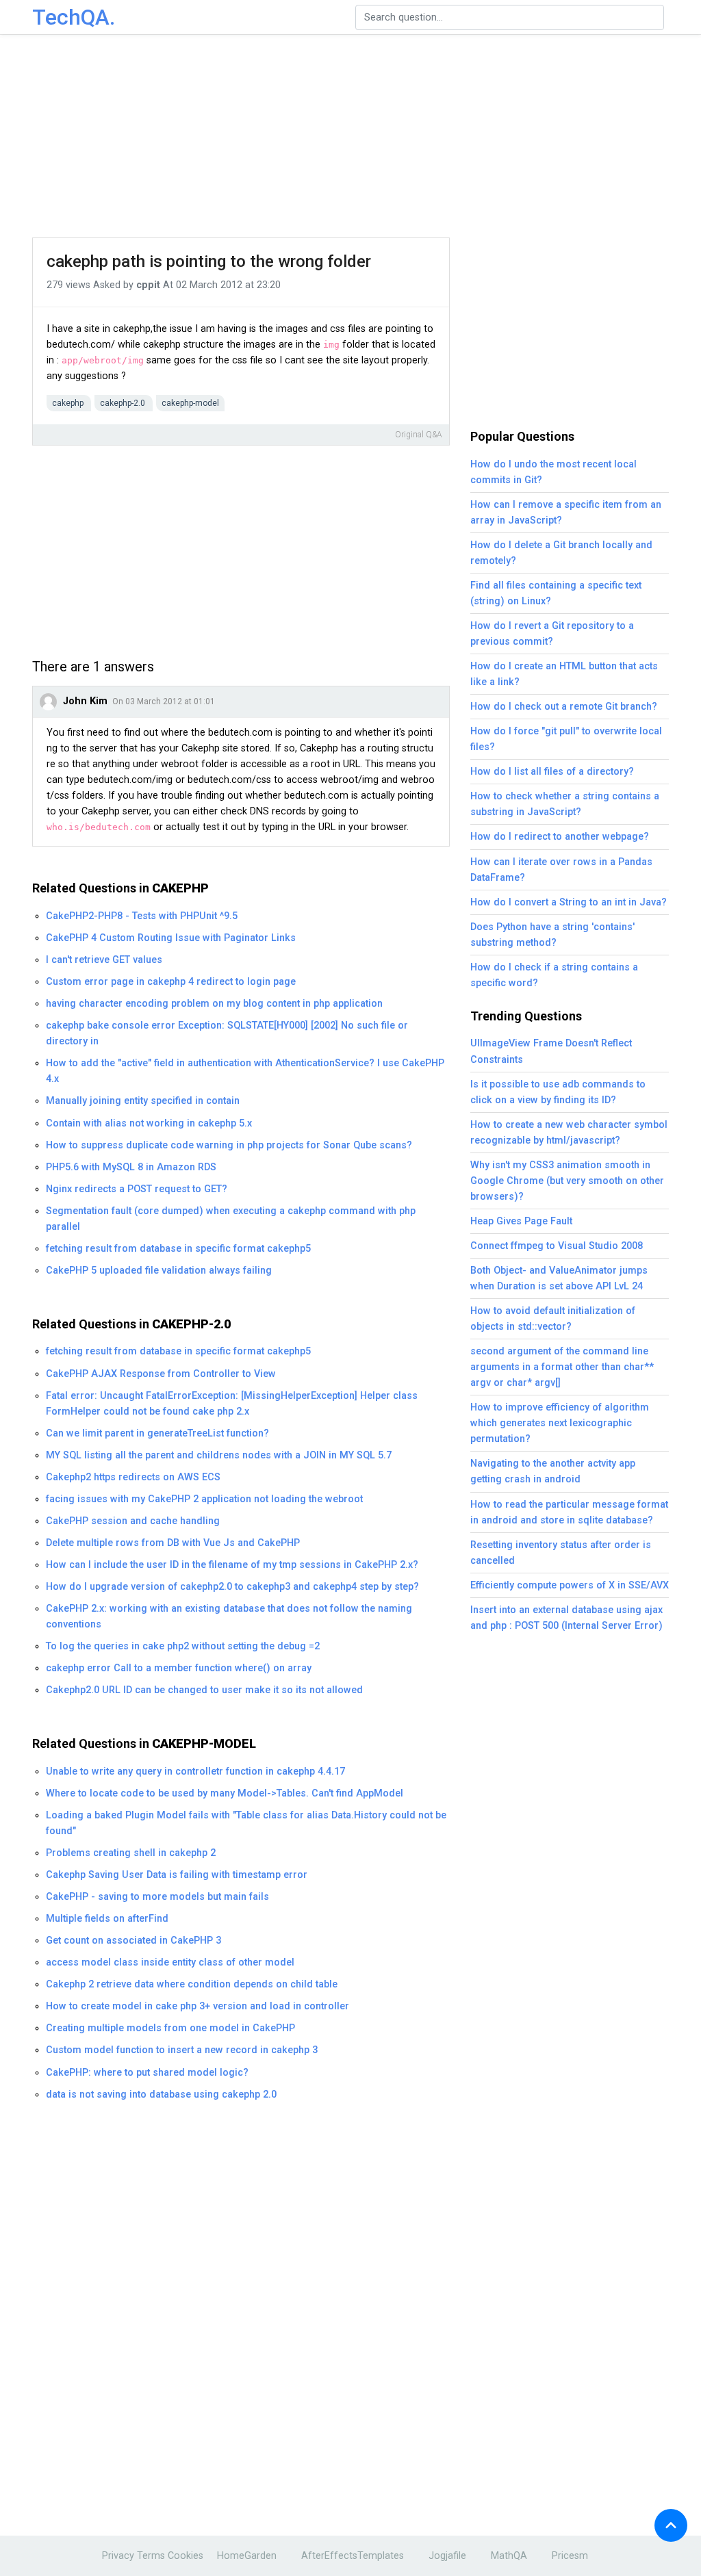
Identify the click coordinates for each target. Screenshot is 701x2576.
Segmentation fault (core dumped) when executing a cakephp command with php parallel (231, 1219)
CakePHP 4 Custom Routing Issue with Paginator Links (171, 938)
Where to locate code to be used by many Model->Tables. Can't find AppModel (225, 1793)
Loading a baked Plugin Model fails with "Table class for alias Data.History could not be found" (246, 1823)
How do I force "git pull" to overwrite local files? (566, 739)
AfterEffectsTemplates (353, 2556)
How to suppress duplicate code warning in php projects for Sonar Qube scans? (229, 1145)
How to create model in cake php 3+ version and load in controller (197, 2006)
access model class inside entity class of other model (170, 1962)
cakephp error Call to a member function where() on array (179, 1668)
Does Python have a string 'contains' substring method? (552, 935)
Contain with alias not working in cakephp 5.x (149, 1123)
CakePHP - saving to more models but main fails (157, 1897)
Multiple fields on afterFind (107, 1919)
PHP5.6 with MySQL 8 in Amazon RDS (131, 1167)
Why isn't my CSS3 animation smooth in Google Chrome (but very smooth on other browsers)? (567, 1181)
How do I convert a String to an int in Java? (569, 902)
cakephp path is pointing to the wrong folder (209, 261)
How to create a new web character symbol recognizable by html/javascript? (569, 1133)
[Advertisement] (354, 137)
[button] (671, 2525)
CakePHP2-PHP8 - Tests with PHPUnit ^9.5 (142, 916)
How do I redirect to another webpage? (560, 837)
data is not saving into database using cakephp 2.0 (161, 2095)
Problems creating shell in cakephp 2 (131, 1853)
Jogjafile (447, 2556)
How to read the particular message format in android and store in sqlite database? (569, 1512)
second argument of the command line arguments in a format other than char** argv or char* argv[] (562, 1367)
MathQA (509, 2556)
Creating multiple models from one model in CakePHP (170, 2028)
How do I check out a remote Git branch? (564, 707)
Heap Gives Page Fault (521, 1221)
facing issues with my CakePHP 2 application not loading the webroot (204, 1499)
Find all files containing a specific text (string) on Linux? (556, 593)
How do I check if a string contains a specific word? (554, 975)
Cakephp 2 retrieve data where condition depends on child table (192, 1984)
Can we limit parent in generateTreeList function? (157, 1433)
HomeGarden (247, 2556)
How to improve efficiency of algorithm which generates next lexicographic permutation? (560, 1423)
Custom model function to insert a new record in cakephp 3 (182, 2050)
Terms (151, 2556)
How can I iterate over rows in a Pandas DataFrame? (561, 870)
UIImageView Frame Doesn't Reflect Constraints (551, 1051)
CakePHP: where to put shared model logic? (147, 2073)
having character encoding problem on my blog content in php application (214, 1004)
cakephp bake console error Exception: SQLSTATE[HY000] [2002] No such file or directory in (227, 1033)
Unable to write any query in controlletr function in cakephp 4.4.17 (195, 1772)
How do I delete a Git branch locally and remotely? (561, 553)
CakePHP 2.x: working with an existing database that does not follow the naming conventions (229, 1617)
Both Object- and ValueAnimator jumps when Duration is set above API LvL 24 (559, 1278)
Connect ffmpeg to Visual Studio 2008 (557, 1246)
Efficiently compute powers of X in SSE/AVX (570, 1585)
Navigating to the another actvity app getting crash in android (553, 1471)
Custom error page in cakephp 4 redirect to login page (171, 982)
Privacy (118, 2556)
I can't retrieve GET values (104, 960)
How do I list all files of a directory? (552, 772)
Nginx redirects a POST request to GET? (137, 1189)
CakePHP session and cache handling (133, 1521)
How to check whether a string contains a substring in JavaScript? (565, 804)
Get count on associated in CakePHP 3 (133, 1941)
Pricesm (570, 2556)
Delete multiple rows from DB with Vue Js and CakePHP (173, 1543)
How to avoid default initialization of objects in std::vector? (553, 1319)
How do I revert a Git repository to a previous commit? (552, 634)
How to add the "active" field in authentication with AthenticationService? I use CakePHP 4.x (245, 1071)
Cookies (186, 2556)
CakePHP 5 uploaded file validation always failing (159, 1271)
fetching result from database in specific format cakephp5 (178, 1249)
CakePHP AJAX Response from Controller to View (161, 1374)
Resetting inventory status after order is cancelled (561, 1553)
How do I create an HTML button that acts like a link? (564, 674)
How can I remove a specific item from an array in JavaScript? (566, 513)
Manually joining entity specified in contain (143, 1101)
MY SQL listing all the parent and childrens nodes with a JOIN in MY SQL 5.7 (219, 1455)
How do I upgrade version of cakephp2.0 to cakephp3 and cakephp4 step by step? (232, 1587)
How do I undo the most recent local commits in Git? (553, 472)
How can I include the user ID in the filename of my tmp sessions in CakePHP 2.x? (232, 1565)
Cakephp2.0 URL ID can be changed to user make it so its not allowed (204, 1690)
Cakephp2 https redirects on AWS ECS (133, 1477)
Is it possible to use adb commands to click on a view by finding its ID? (558, 1092)
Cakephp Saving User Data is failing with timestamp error (177, 1875)
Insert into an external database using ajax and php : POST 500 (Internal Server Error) (566, 1618)
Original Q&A (419, 435)
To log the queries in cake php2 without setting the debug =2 (183, 1646)
